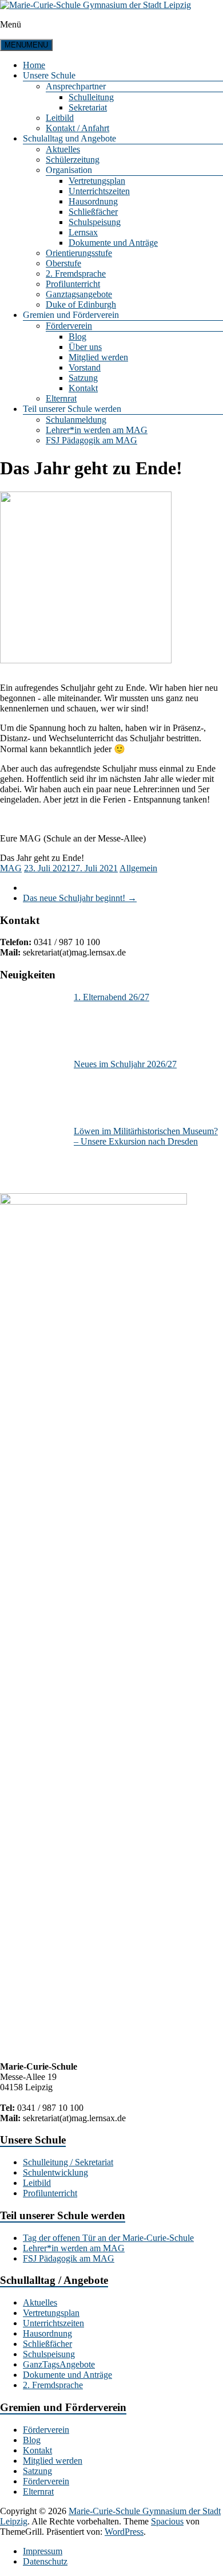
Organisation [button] (69, 170)
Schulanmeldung (76, 420)
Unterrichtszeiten (99, 191)
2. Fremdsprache (76, 274)
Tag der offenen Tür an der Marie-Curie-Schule (108, 2238)
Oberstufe (63, 263)
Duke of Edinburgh (81, 304)
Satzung (83, 378)
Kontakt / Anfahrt (77, 128)
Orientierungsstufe (79, 253)
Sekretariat (88, 107)
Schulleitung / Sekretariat (68, 2162)
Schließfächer (93, 212)
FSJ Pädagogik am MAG (91, 440)
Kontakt (83, 388)
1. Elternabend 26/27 (111, 997)
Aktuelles (63, 149)
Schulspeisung (95, 222)
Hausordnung (93, 201)
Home (34, 65)
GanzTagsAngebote (59, 2364)
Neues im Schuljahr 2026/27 (125, 1064)
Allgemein (138, 868)
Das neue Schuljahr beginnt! (80, 898)
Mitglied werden (98, 357)
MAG (11, 868)
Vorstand (85, 367)
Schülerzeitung (73, 160)
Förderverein (69, 326)
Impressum (43, 2551)
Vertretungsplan (97, 181)
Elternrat (61, 398)
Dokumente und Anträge (113, 243)
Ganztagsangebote (79, 294)
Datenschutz (45, 2561)
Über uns (85, 347)
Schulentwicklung (55, 2172)
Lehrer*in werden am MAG (97, 430)
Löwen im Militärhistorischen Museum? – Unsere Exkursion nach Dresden (146, 1136)
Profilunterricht (73, 284)
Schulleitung (91, 97)
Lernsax (83, 232)
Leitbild (60, 118)
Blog (77, 337)
